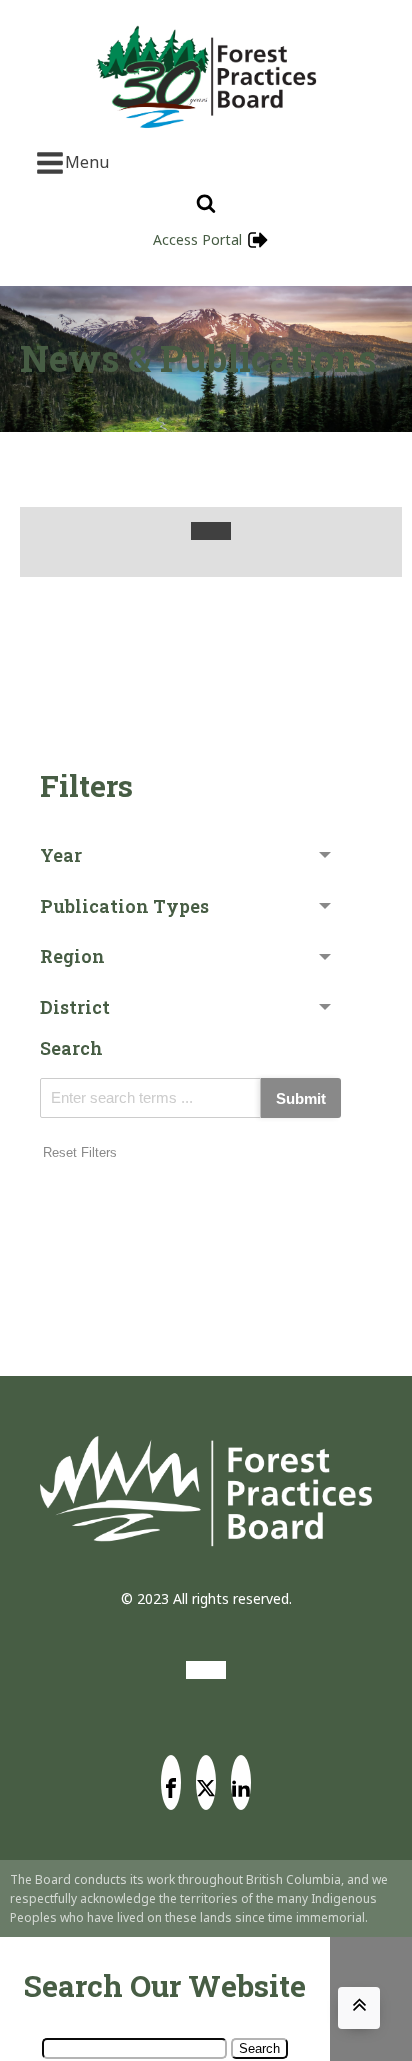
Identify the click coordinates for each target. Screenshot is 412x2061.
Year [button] (61, 855)
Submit (301, 1098)
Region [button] (72, 956)
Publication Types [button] (124, 906)
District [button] (75, 1007)
